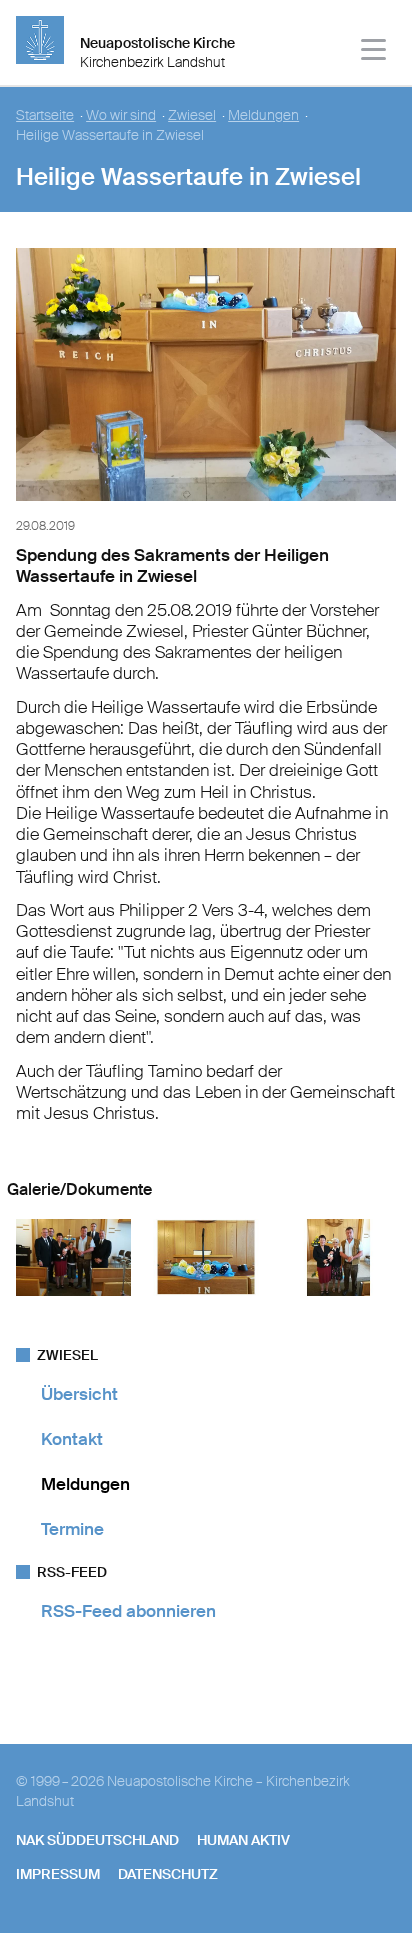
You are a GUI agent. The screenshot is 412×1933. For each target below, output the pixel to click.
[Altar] (206, 1291)
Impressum (58, 1874)
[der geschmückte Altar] (206, 505)
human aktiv (243, 1840)
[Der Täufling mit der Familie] (338, 1291)
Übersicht (79, 1394)
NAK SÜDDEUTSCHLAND (97, 1840)
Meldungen (263, 115)
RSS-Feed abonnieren (128, 1611)
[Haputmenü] (374, 52)
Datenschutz (168, 1874)
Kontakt (72, 1439)
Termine (72, 1529)
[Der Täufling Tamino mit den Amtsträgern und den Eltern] (73, 1291)
